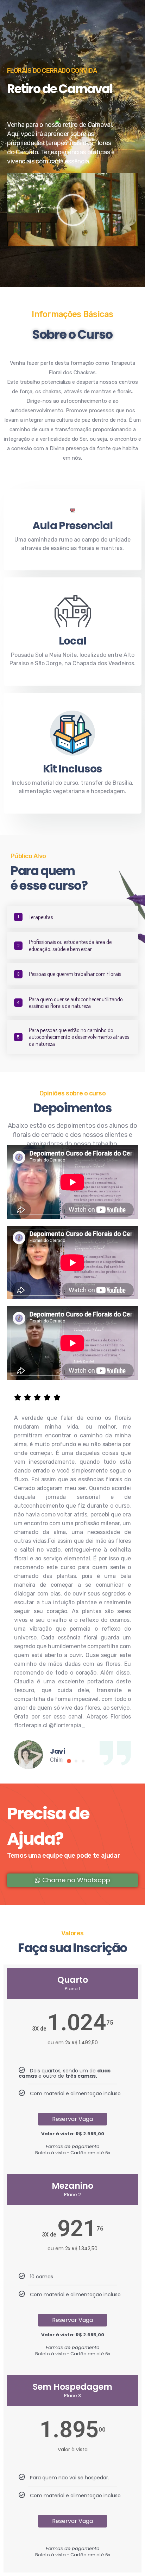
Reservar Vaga (72, 2119)
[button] (73, 210)
